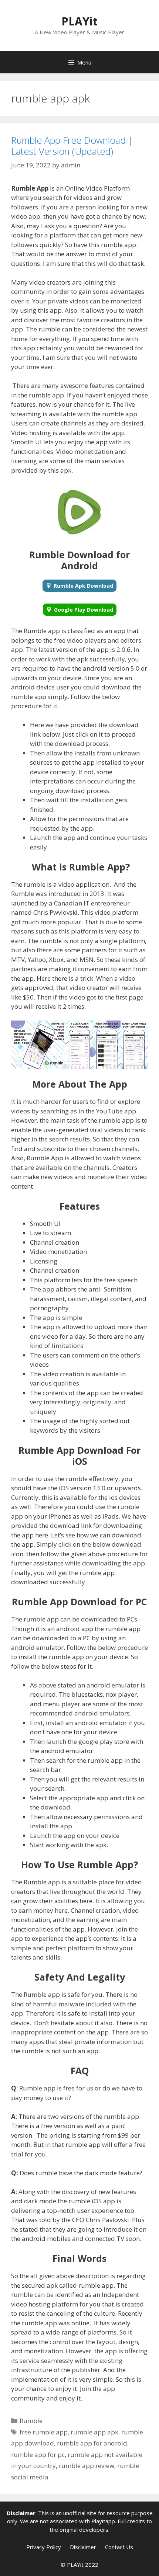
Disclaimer (83, 2547)
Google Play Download (84, 610)
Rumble (31, 2421)
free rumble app (44, 2432)
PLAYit (79, 21)
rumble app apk (94, 2432)
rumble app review (87, 2466)
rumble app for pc (38, 2455)
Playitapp (103, 2521)
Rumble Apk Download (83, 586)
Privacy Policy (44, 2547)
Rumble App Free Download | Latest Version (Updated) (72, 146)
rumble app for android (92, 2443)
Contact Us (119, 2547)
